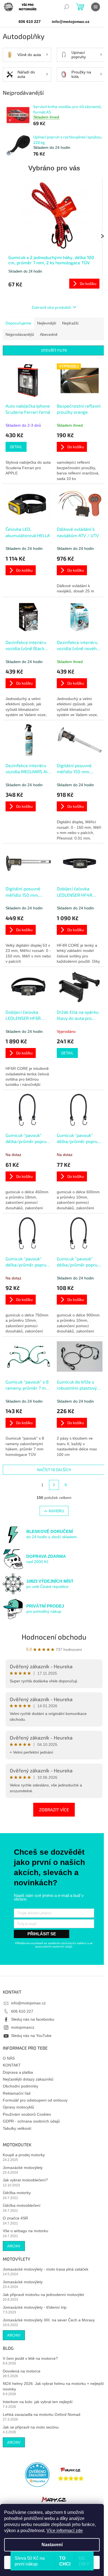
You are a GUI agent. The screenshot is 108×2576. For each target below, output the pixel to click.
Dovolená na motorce (22, 2371)
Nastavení (52, 2545)
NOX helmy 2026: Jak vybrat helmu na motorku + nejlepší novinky (53, 2386)
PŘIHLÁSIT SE (42, 1934)
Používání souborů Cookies (27, 2114)
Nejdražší (70, 323)
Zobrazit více (54, 1810)
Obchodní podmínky (20, 2086)
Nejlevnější (47, 323)
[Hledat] (66, 7)
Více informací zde (65, 2531)
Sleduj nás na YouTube (31, 2036)
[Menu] (96, 7)
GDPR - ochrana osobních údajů (31, 2121)
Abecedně (49, 334)
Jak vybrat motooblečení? (25, 2180)
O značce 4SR (15, 2218)
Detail (16, 447)
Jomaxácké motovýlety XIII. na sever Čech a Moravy (49, 2320)
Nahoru (56, 1511)
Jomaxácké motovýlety (23, 2168)
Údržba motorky (17, 2193)
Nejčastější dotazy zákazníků (28, 2079)
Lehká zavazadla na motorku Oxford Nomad (42, 2414)
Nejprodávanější (20, 334)
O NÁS (9, 2058)
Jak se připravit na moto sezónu (31, 2427)
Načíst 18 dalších (54, 1470)
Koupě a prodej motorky (24, 2155)
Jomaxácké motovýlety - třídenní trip (35, 2307)
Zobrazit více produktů (51, 307)
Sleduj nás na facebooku (33, 2019)
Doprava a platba (18, 2072)
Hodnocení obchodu (54, 1637)
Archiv (14, 2246)
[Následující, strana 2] (54, 1485)
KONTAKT (12, 2065)
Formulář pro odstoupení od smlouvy (35, 2100)
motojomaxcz (23, 2027)
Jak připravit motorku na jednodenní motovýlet (43, 2295)
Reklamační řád (17, 2093)
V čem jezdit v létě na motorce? (30, 2358)
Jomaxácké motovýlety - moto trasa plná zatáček (46, 2269)
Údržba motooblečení (22, 2205)
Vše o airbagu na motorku (25, 2231)
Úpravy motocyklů (18, 2107)
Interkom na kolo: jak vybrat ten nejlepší (38, 2402)
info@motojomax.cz (28, 2003)
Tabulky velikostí (17, 2128)
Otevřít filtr (54, 350)
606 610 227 (22, 2011)
